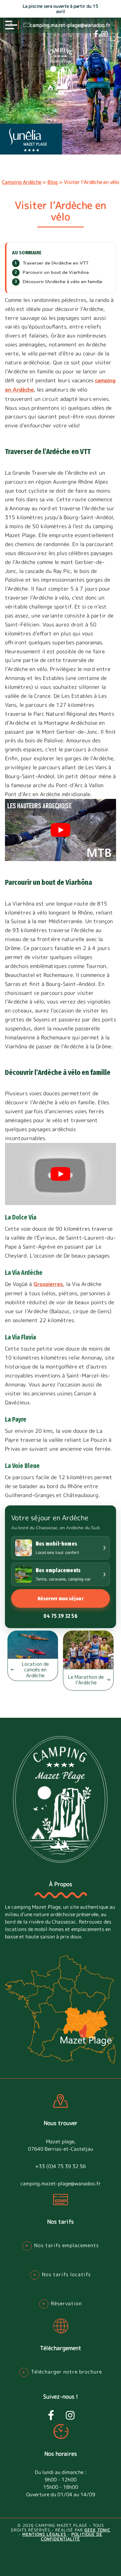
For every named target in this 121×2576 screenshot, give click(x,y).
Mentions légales (45, 2535)
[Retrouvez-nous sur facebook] (96, 34)
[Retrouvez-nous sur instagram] (105, 34)
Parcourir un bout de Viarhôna (56, 272)
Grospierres (48, 1284)
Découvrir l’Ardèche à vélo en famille (63, 282)
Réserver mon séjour (60, 1598)
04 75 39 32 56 (60, 1616)
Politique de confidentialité (72, 2537)
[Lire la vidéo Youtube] (60, 830)
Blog (53, 182)
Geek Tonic (97, 2530)
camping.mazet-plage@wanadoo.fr (70, 25)
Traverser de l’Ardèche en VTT (56, 263)
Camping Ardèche (22, 182)
